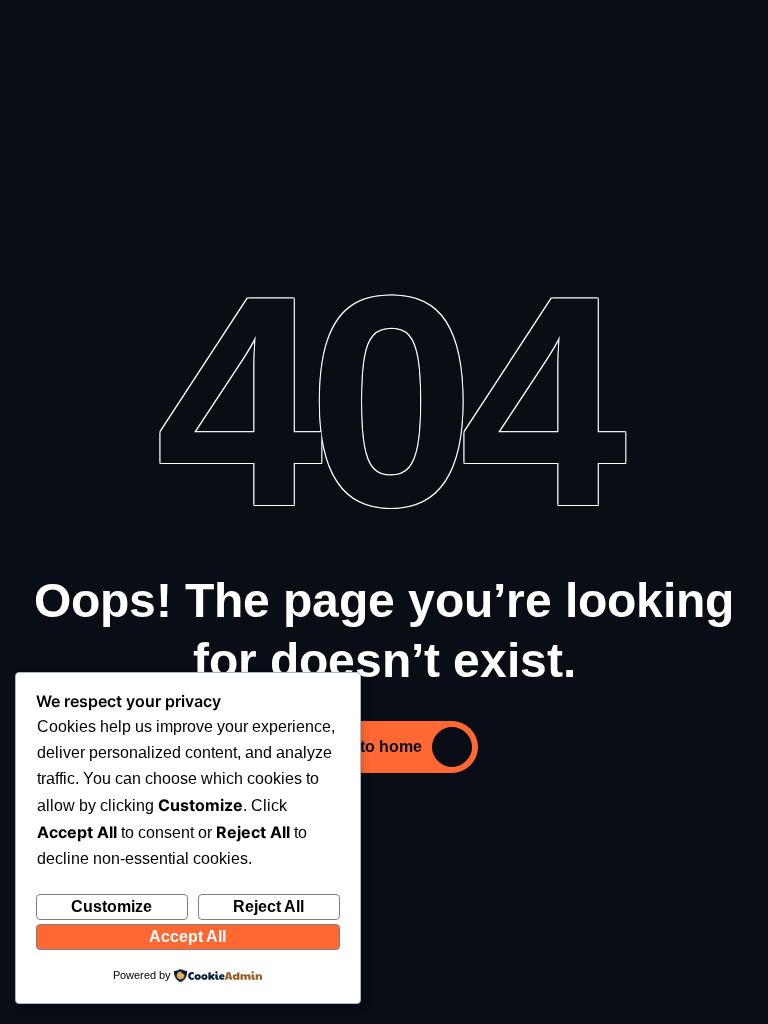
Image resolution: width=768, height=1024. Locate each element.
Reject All (268, 906)
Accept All (187, 936)
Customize (111, 906)
